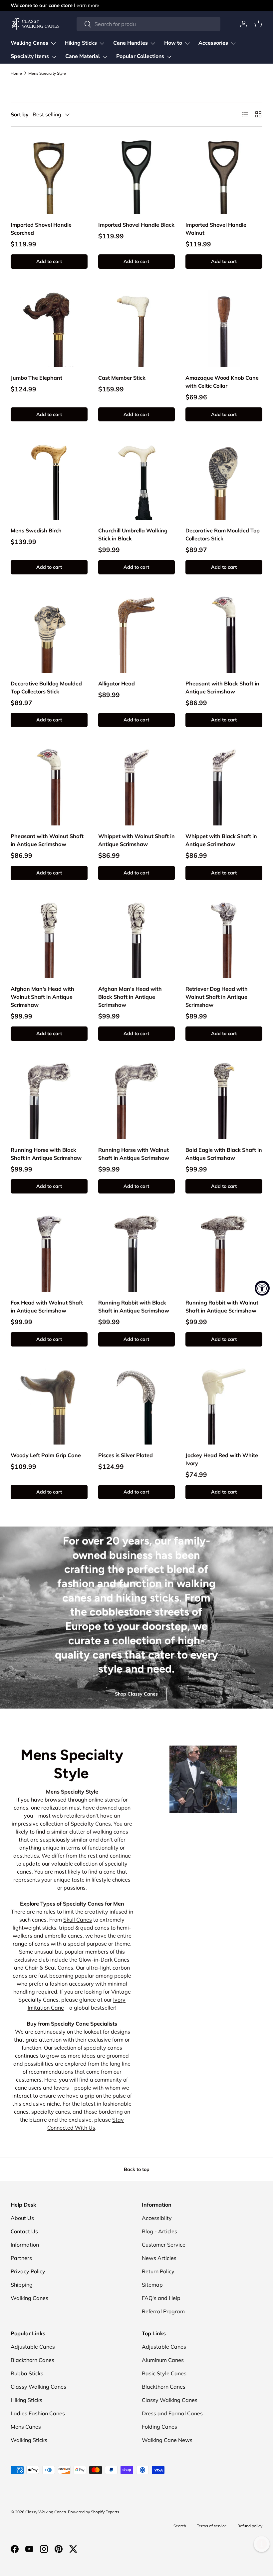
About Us (22, 2218)
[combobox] (148, 24)
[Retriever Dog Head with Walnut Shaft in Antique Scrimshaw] (224, 940)
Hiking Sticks (26, 2400)
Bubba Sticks (27, 2373)
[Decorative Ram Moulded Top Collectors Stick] (224, 481)
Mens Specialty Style (47, 73)
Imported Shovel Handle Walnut (216, 229)
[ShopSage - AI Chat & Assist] (262, 2544)
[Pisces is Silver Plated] (137, 1406)
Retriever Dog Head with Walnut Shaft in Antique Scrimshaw (217, 997)
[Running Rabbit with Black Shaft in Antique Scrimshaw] (137, 1253)
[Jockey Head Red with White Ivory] (224, 1406)
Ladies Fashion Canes (38, 2413)
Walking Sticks (29, 2440)
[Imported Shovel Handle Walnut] (224, 176)
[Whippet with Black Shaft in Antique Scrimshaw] (224, 787)
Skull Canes (78, 1920)
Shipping (22, 2285)
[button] (258, 24)
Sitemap (152, 2285)
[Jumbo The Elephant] (49, 329)
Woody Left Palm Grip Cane (46, 1455)
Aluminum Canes (163, 2360)
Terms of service (212, 2526)
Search (180, 2526)
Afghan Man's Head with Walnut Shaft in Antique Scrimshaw (42, 997)
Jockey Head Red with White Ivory (222, 1459)
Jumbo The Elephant (36, 378)
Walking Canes (29, 2298)
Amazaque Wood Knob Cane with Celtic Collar (222, 382)
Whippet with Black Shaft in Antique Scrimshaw (221, 840)
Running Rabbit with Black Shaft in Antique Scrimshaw (134, 1307)
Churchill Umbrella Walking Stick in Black (133, 534)
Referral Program (163, 2311)
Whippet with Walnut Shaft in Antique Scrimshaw (136, 840)
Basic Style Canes (164, 2373)
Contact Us (24, 2231)
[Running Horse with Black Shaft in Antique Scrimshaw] (49, 1101)
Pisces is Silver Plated (126, 1455)
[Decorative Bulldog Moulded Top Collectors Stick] (49, 634)
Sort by (20, 114)
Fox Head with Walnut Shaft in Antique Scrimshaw (47, 1307)
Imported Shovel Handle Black (136, 225)
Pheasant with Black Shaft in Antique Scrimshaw (222, 687)
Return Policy (158, 2271)
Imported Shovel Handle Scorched (41, 229)
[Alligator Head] (137, 634)
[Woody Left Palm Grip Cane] (49, 1406)
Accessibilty (157, 2218)
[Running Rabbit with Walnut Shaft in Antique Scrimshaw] (224, 1253)
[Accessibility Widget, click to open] (262, 1288)
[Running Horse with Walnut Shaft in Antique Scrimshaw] (137, 1101)
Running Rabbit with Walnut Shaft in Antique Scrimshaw (222, 1307)
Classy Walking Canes (38, 2387)
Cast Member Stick (122, 378)
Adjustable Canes (33, 2347)
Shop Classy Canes (136, 1694)
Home (16, 73)
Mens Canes (26, 2427)
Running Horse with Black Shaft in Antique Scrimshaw (46, 1154)
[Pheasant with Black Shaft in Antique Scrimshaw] (224, 634)
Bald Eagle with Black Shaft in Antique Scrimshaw (224, 1154)
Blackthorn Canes (32, 2360)
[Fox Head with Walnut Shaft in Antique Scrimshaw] (49, 1253)
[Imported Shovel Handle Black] (137, 176)
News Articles (159, 2258)
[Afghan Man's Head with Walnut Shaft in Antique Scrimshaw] (49, 940)
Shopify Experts (105, 2512)
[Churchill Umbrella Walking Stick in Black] (137, 481)
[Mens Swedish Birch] (49, 481)
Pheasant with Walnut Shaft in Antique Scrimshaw (47, 840)
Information (25, 2245)
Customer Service (164, 2245)
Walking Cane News (167, 2440)
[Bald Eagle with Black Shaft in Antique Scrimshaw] (224, 1101)
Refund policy (250, 2526)
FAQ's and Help (161, 2298)
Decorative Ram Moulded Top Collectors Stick (223, 534)
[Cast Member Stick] (137, 329)
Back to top (137, 2169)
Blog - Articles (159, 2231)
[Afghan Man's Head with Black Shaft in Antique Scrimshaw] (137, 940)
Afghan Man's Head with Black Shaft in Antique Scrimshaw (130, 997)
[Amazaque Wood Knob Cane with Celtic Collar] (224, 329)
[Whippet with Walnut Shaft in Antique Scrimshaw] (137, 787)
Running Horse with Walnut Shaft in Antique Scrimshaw (134, 1154)
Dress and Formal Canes (172, 2413)
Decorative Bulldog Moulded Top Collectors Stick (46, 687)
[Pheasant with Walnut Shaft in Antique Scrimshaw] (49, 787)
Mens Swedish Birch (36, 530)
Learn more (87, 5)
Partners (21, 2258)
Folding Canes (159, 2427)
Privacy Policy (28, 2271)
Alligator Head (117, 683)
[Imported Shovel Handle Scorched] (49, 176)
